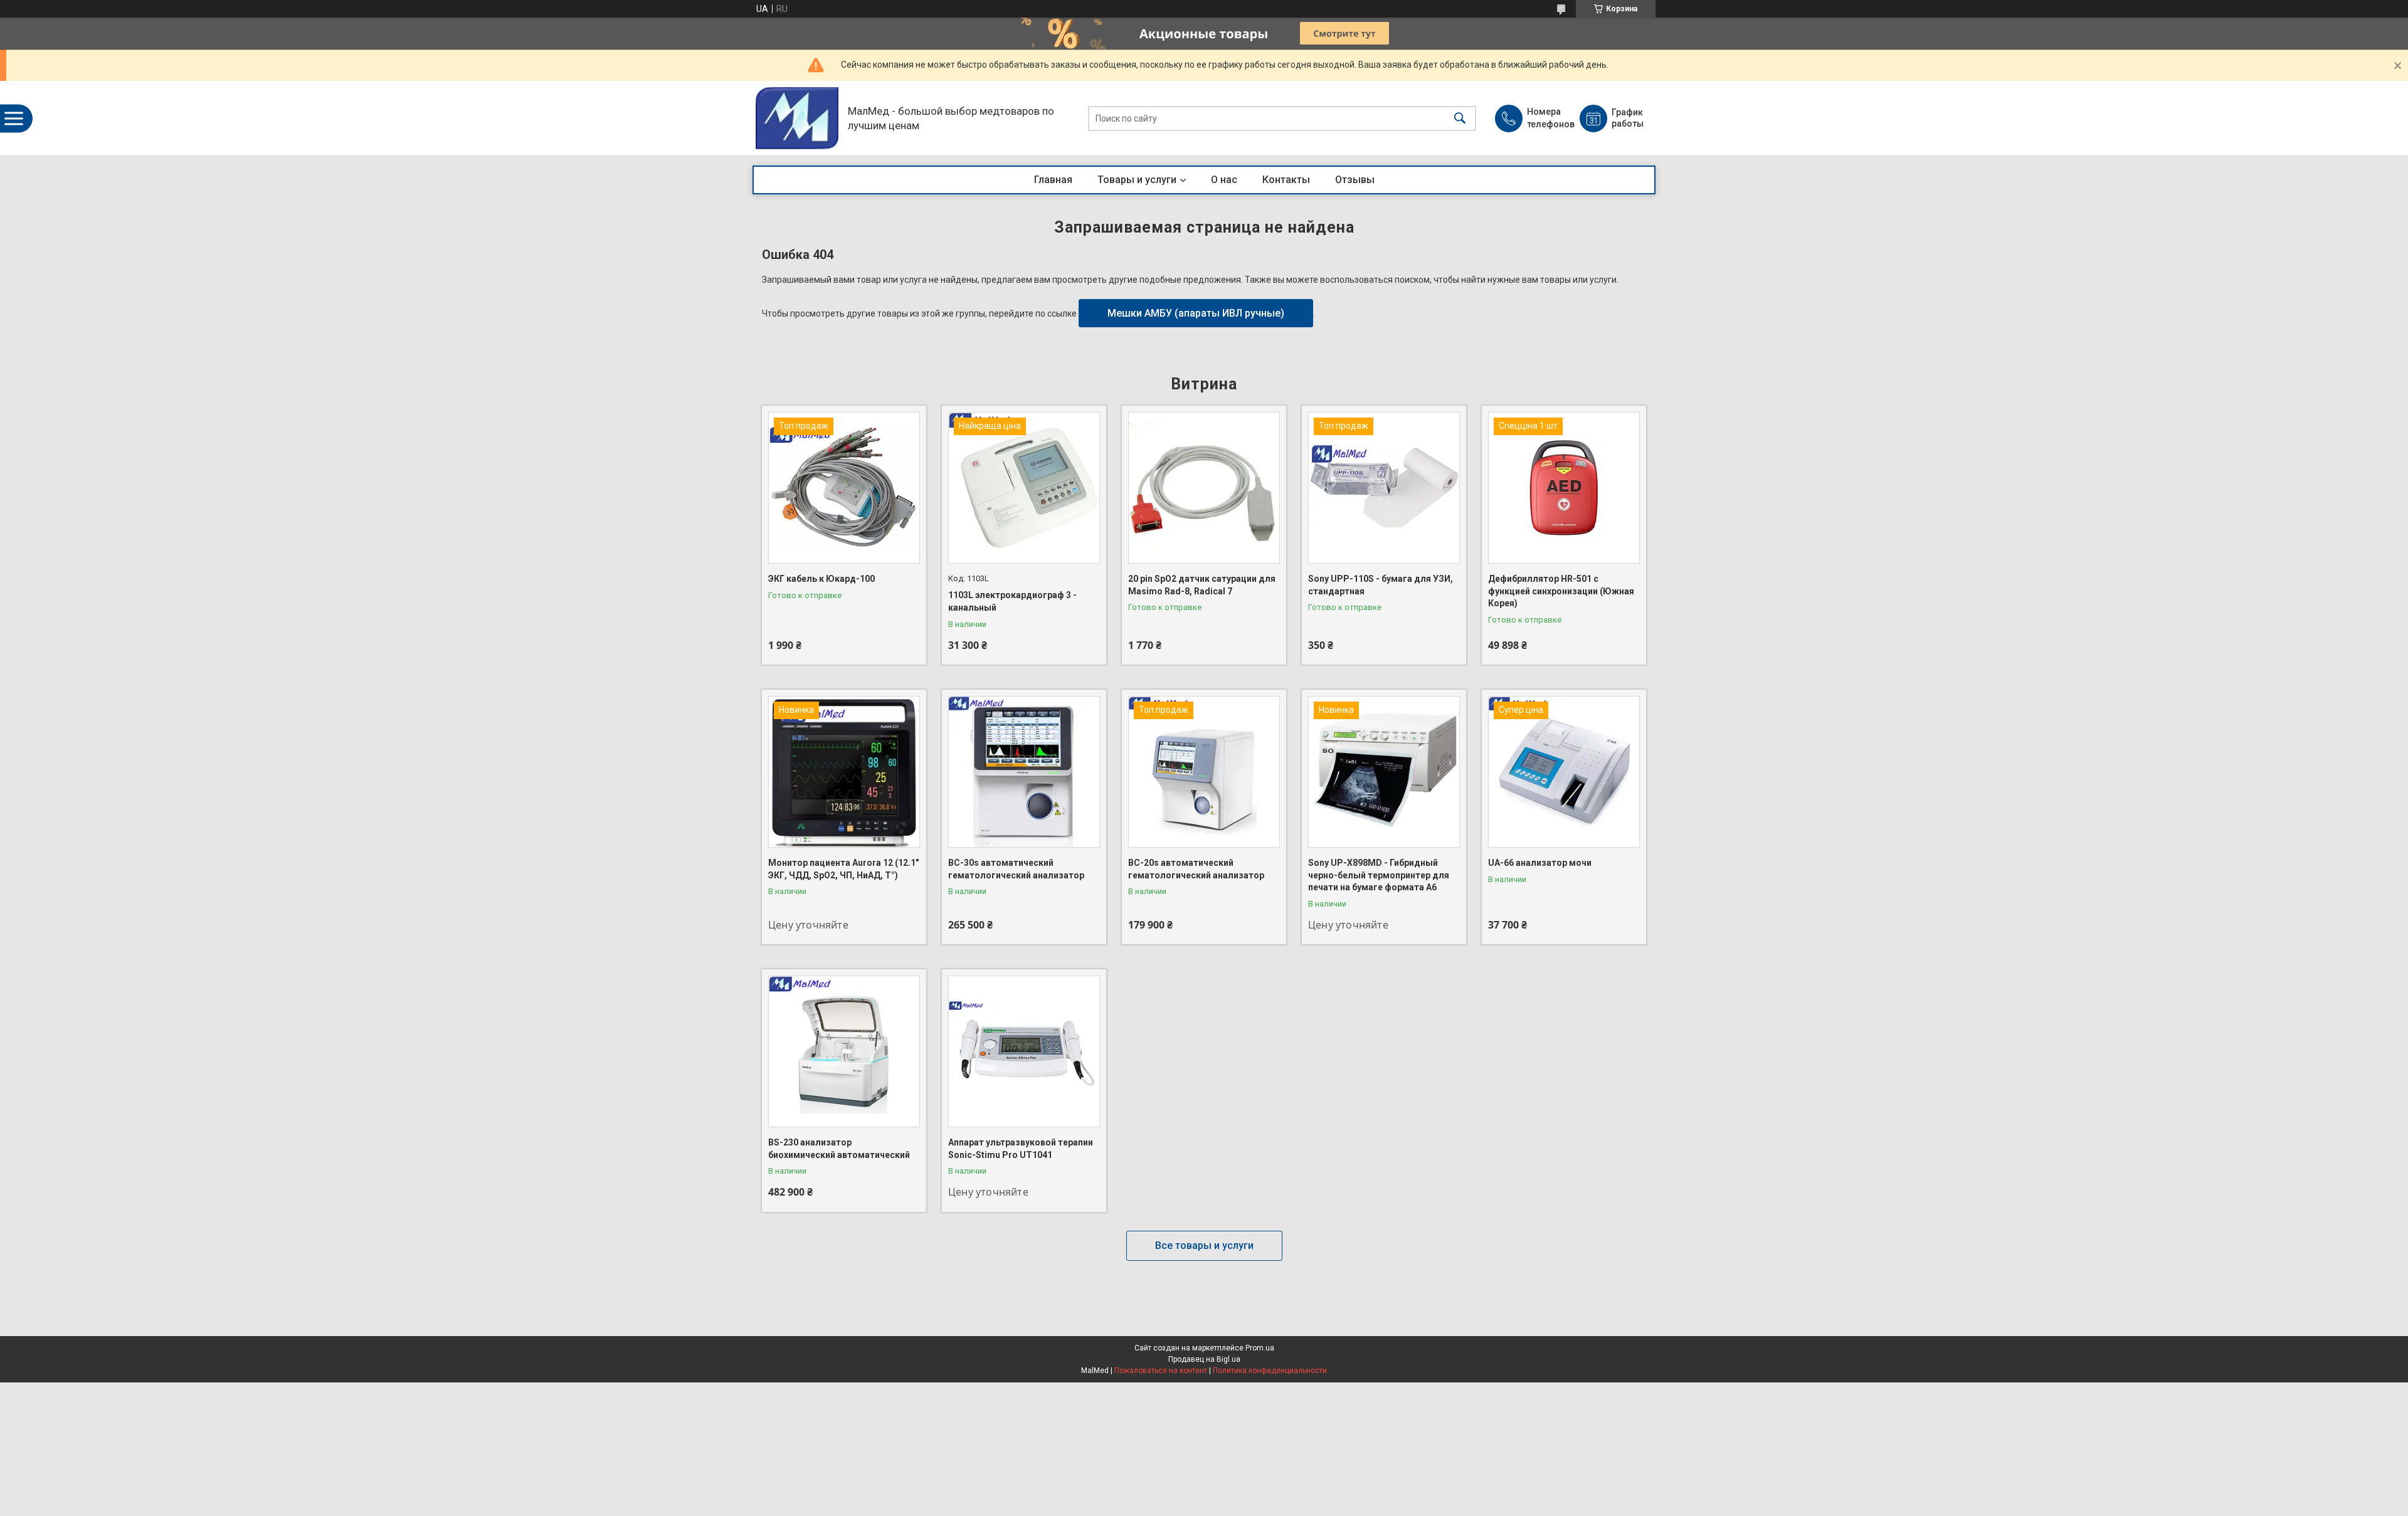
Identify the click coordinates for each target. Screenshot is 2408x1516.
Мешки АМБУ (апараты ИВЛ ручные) (1196, 313)
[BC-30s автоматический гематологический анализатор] (1024, 772)
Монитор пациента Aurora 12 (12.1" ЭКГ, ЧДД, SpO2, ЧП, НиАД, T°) (843, 869)
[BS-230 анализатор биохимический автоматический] (844, 1051)
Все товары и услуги (1204, 1245)
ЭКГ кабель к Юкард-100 (821, 579)
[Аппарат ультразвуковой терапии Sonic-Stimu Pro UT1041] (1024, 1051)
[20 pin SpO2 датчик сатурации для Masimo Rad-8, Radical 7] (1204, 488)
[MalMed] (797, 118)
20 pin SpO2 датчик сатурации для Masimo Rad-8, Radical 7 (1202, 585)
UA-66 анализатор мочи (1540, 863)
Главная (1053, 180)
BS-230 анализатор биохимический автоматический (839, 1149)
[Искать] (1460, 118)
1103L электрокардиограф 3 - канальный (1012, 601)
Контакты (1286, 180)
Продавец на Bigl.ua (1204, 1359)
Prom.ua (1260, 1348)
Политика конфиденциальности (1270, 1371)
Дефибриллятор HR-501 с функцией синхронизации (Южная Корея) (1561, 591)
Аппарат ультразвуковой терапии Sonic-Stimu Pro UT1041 (1021, 1149)
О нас (1224, 180)
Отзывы (1355, 180)
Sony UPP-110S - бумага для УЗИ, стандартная (1381, 585)
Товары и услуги (1137, 180)
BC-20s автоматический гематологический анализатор (1196, 869)
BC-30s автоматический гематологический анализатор (1016, 869)
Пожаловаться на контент (1161, 1371)
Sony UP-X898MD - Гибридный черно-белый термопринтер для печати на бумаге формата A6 (1379, 875)
